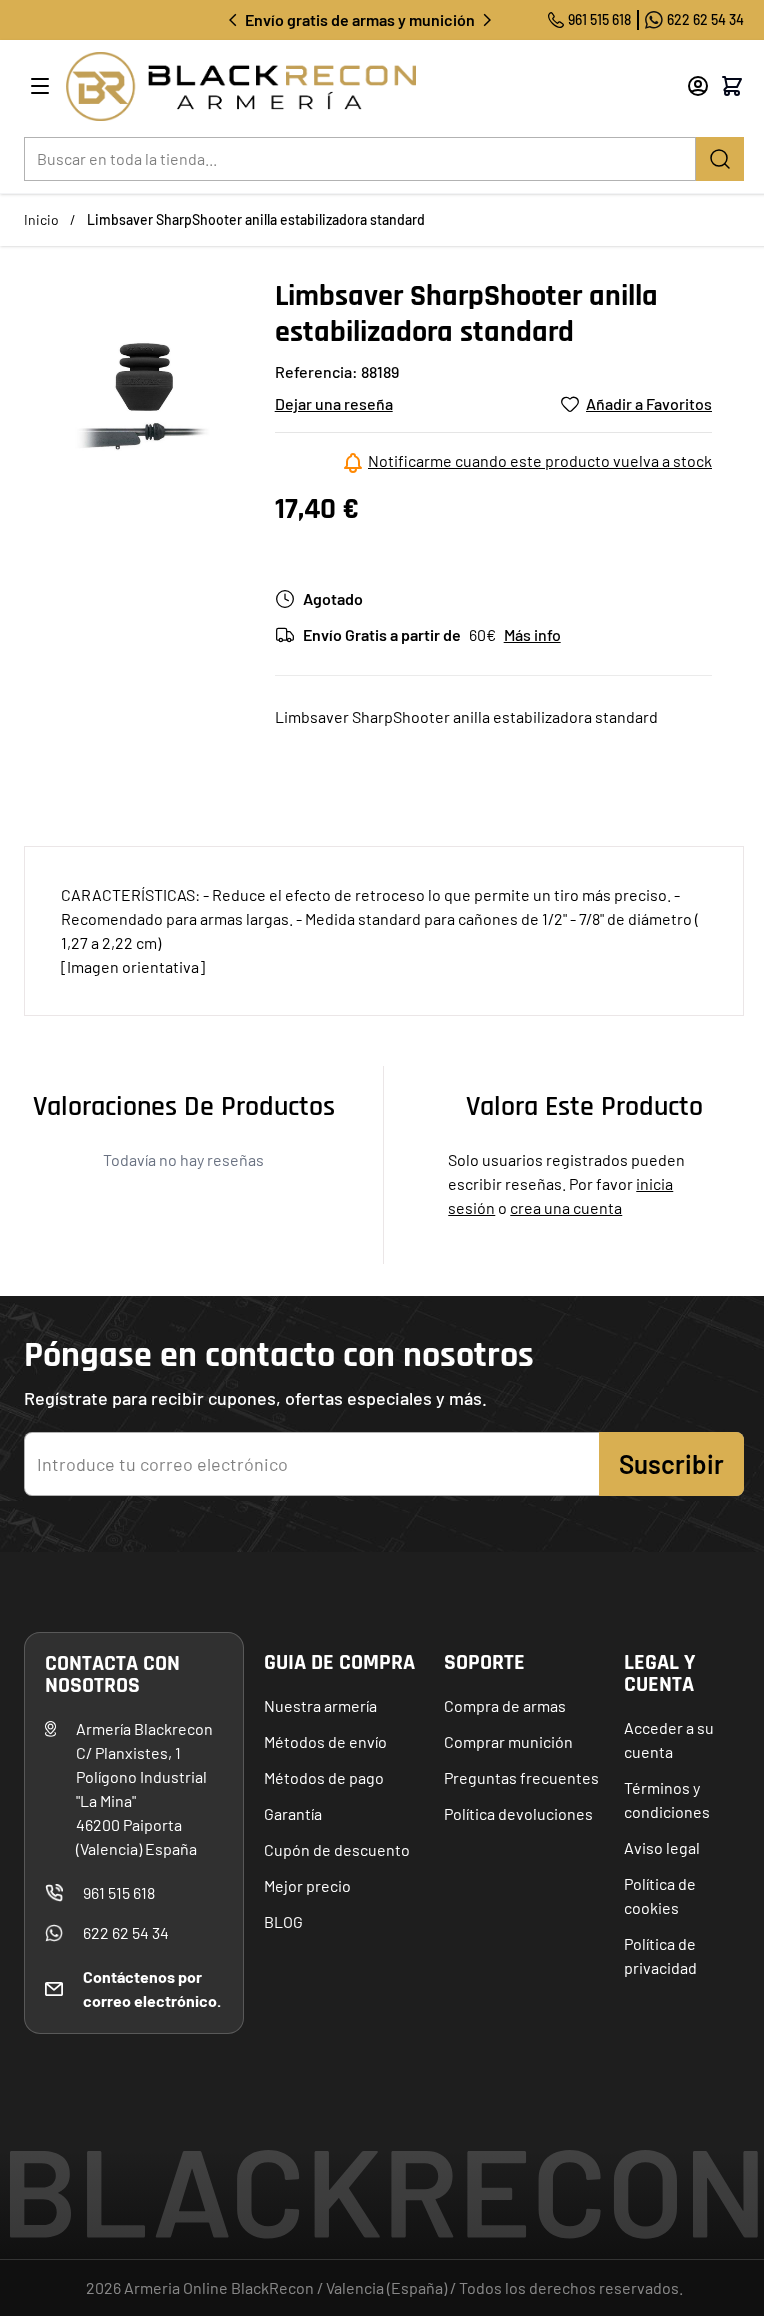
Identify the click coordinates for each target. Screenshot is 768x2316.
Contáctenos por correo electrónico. (152, 1988)
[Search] (720, 159)
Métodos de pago (324, 1777)
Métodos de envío (325, 1741)
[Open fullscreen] (141, 395)
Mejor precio (307, 1885)
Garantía (293, 1813)
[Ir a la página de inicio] (350, 86)
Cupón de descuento (337, 1849)
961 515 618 (599, 19)
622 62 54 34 (705, 19)
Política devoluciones (518, 1813)
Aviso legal (662, 1847)
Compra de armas (505, 1705)
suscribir (671, 1463)
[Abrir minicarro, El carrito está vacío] (732, 86)
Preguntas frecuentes (521, 1777)
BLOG (283, 1921)
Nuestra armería (320, 1705)
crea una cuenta (566, 1207)
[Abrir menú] (40, 86)
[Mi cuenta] (698, 86)
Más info (532, 634)
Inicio (41, 219)
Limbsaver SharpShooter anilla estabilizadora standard (256, 219)
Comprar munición (508, 1741)
